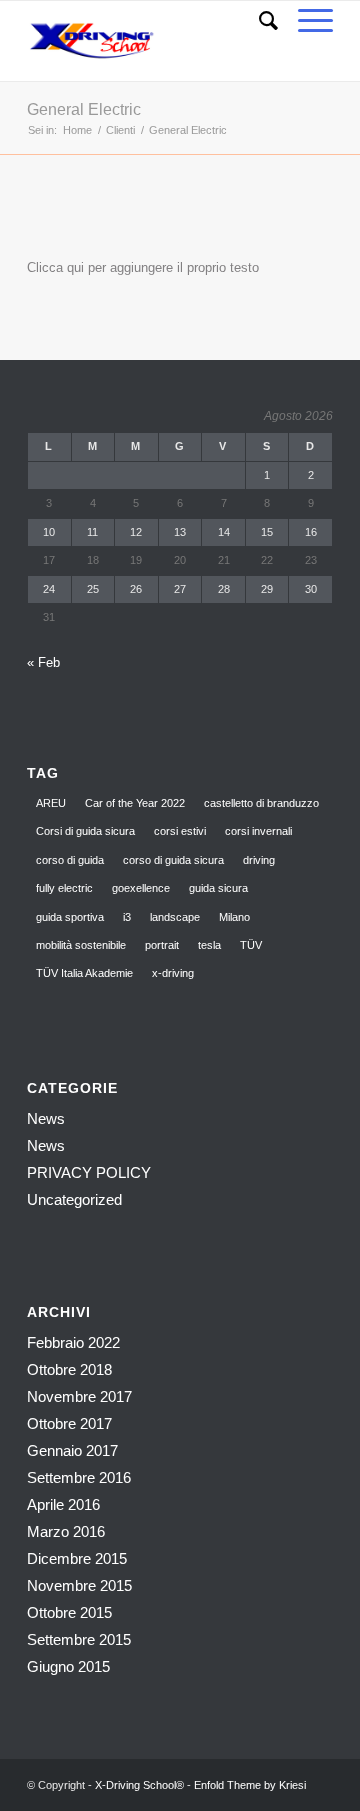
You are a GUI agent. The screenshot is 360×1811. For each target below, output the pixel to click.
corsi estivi (180, 831)
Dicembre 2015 (77, 1558)
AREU (51, 803)
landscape (175, 917)
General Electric (84, 109)
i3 (127, 917)
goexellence (141, 888)
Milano (234, 917)
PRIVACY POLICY (89, 1172)
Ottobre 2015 (69, 1612)
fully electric (64, 888)
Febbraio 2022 (73, 1342)
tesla (209, 945)
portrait (162, 945)
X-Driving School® (139, 1785)
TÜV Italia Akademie (84, 973)
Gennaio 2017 (72, 1450)
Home (77, 130)
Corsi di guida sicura (85, 831)
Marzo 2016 (66, 1531)
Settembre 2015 (79, 1639)
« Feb (43, 662)
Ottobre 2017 (69, 1423)
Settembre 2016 (79, 1477)
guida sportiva (70, 917)
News (46, 1118)
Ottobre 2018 (69, 1369)
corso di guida (70, 860)
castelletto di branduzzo (261, 803)
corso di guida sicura (173, 860)
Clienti (120, 130)
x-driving (173, 973)
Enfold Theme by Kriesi (250, 1785)
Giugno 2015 (68, 1666)
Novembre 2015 (79, 1585)
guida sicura (218, 888)
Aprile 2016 (63, 1504)
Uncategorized (74, 1199)
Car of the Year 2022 (135, 803)
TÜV (251, 945)
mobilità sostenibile (81, 945)
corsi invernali (258, 831)
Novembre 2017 (79, 1396)
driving (259, 860)
